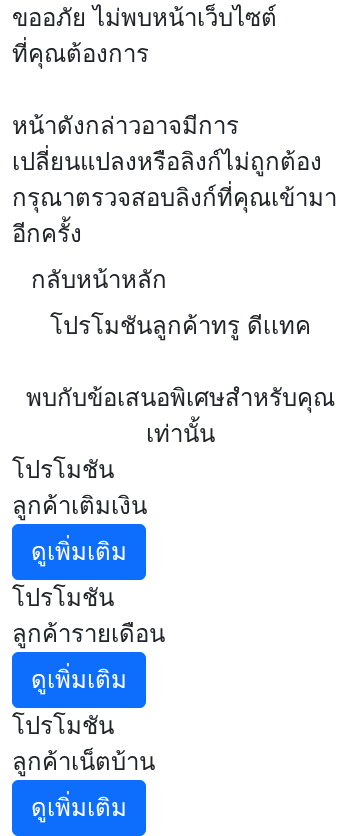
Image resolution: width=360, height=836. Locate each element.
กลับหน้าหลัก (99, 279)
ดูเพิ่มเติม (79, 551)
